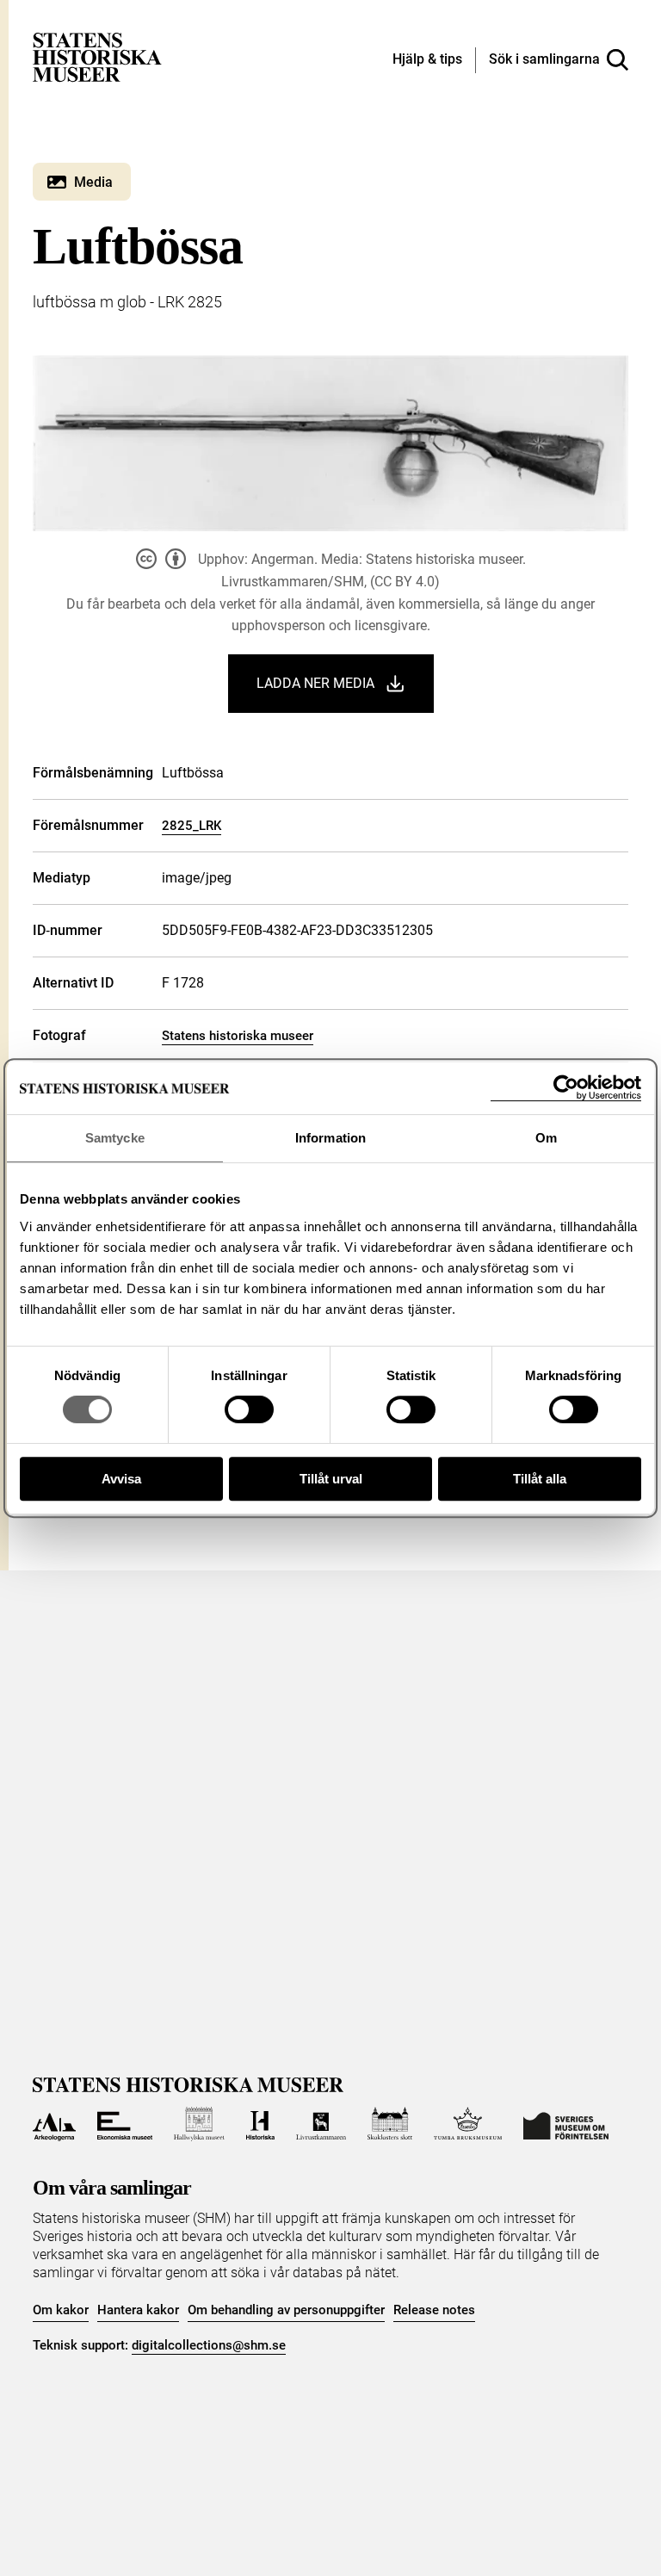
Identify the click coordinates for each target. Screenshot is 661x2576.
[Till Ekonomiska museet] (125, 2124)
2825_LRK (192, 826)
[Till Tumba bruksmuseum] (468, 2124)
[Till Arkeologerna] (54, 2124)
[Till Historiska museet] (260, 2124)
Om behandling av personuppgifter (286, 2310)
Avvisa (121, 1479)
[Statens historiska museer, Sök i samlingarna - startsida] (97, 56)
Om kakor (61, 2310)
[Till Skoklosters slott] (390, 2124)
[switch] (249, 1409)
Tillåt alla (540, 1479)
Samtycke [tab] (115, 1138)
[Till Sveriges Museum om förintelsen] (566, 2124)
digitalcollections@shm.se (209, 2345)
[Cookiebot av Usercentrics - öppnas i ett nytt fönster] (566, 1088)
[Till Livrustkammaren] (321, 2124)
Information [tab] (330, 1138)
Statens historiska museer (238, 1036)
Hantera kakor (138, 2310)
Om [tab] (546, 1138)
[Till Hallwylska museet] (199, 2124)
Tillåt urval (331, 1479)
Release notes (434, 2310)
